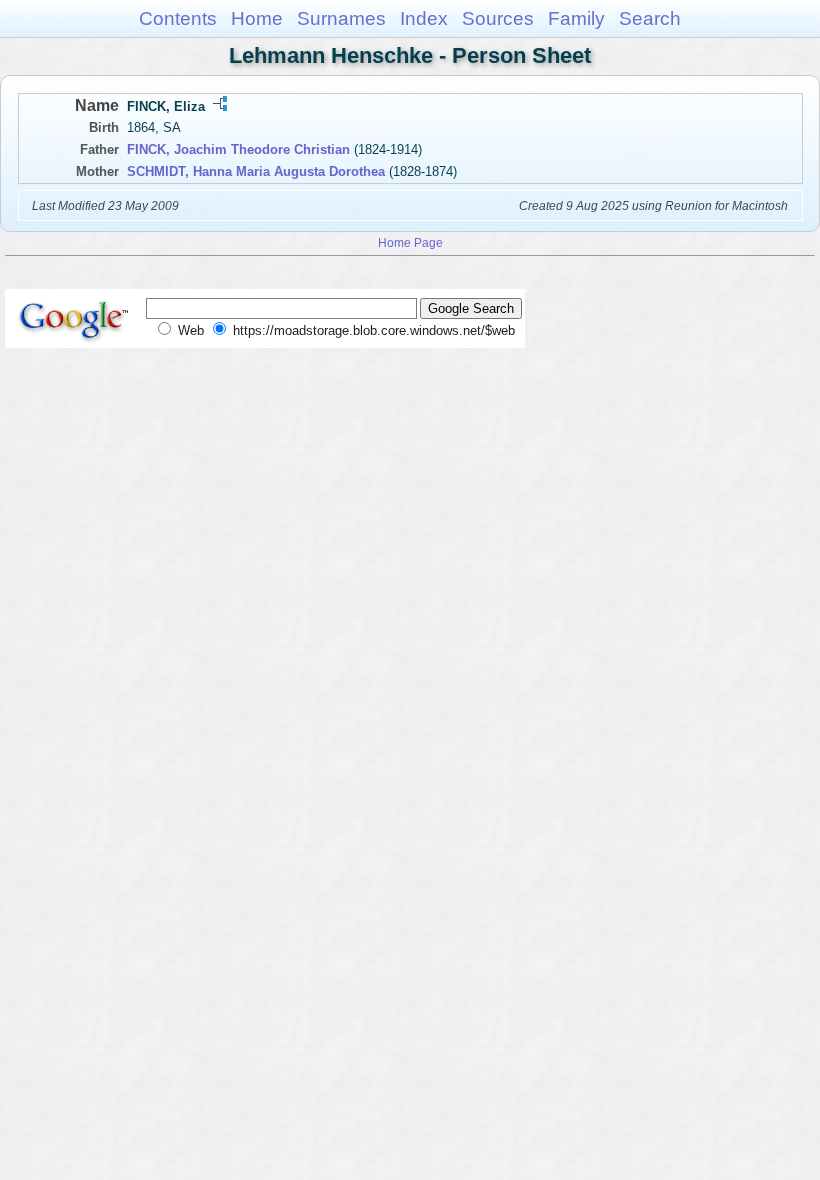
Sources (498, 18)
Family (576, 18)
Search (650, 18)
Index (424, 18)
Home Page (410, 242)
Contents (178, 18)
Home (257, 18)
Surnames (341, 18)
